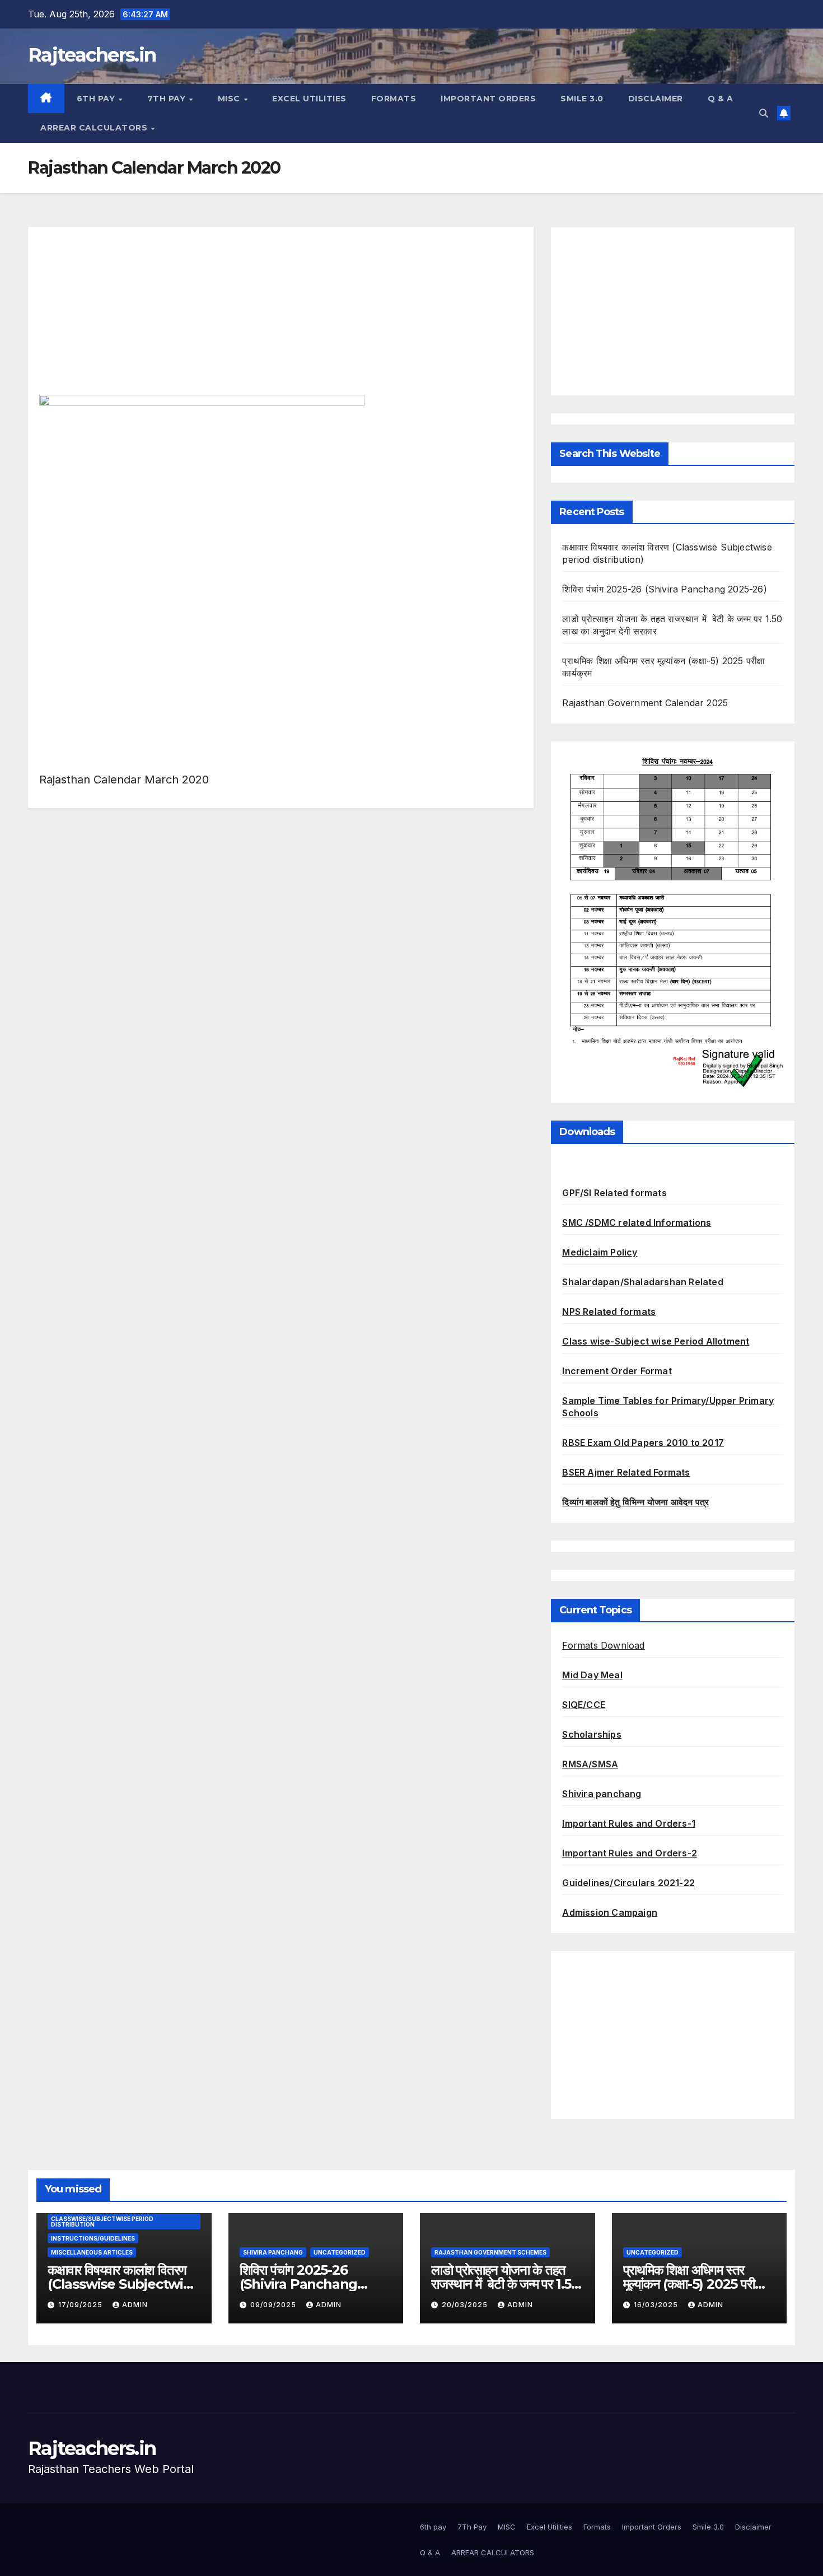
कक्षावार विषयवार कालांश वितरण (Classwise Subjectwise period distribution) (123, 2284)
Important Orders (488, 99)
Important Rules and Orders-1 (629, 1823)
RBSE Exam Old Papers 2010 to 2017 (643, 1443)
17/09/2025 (81, 2305)
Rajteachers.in (92, 55)
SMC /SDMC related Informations (637, 1222)
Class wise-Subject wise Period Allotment (656, 1341)
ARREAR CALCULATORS (95, 128)
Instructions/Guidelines (93, 2238)
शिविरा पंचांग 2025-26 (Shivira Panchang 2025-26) (664, 589)
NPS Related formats (609, 1312)
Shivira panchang (602, 1794)
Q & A (721, 99)
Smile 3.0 (582, 99)
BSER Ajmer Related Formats (626, 1472)
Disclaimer (656, 99)
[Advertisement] (281, 316)
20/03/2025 (466, 2305)
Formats (394, 99)
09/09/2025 (274, 2305)
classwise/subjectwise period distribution (102, 2222)
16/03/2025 (657, 2305)
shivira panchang (273, 2252)
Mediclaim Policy (600, 1252)
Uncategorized (340, 2252)
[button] (764, 113)
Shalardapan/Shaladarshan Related (642, 1282)
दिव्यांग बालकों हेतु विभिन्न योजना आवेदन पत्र (635, 1502)
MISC (230, 99)
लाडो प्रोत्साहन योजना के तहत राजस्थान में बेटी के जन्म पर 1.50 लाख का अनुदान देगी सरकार (505, 2284)
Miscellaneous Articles (92, 2252)
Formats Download (603, 1645)
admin (135, 2305)
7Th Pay (168, 99)
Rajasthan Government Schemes (490, 2252)
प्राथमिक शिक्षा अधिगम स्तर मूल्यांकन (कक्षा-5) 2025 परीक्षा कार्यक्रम (694, 2284)
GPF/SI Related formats (614, 1193)
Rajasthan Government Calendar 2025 (645, 703)
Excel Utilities (309, 99)
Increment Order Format (617, 1371)
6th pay (97, 99)
